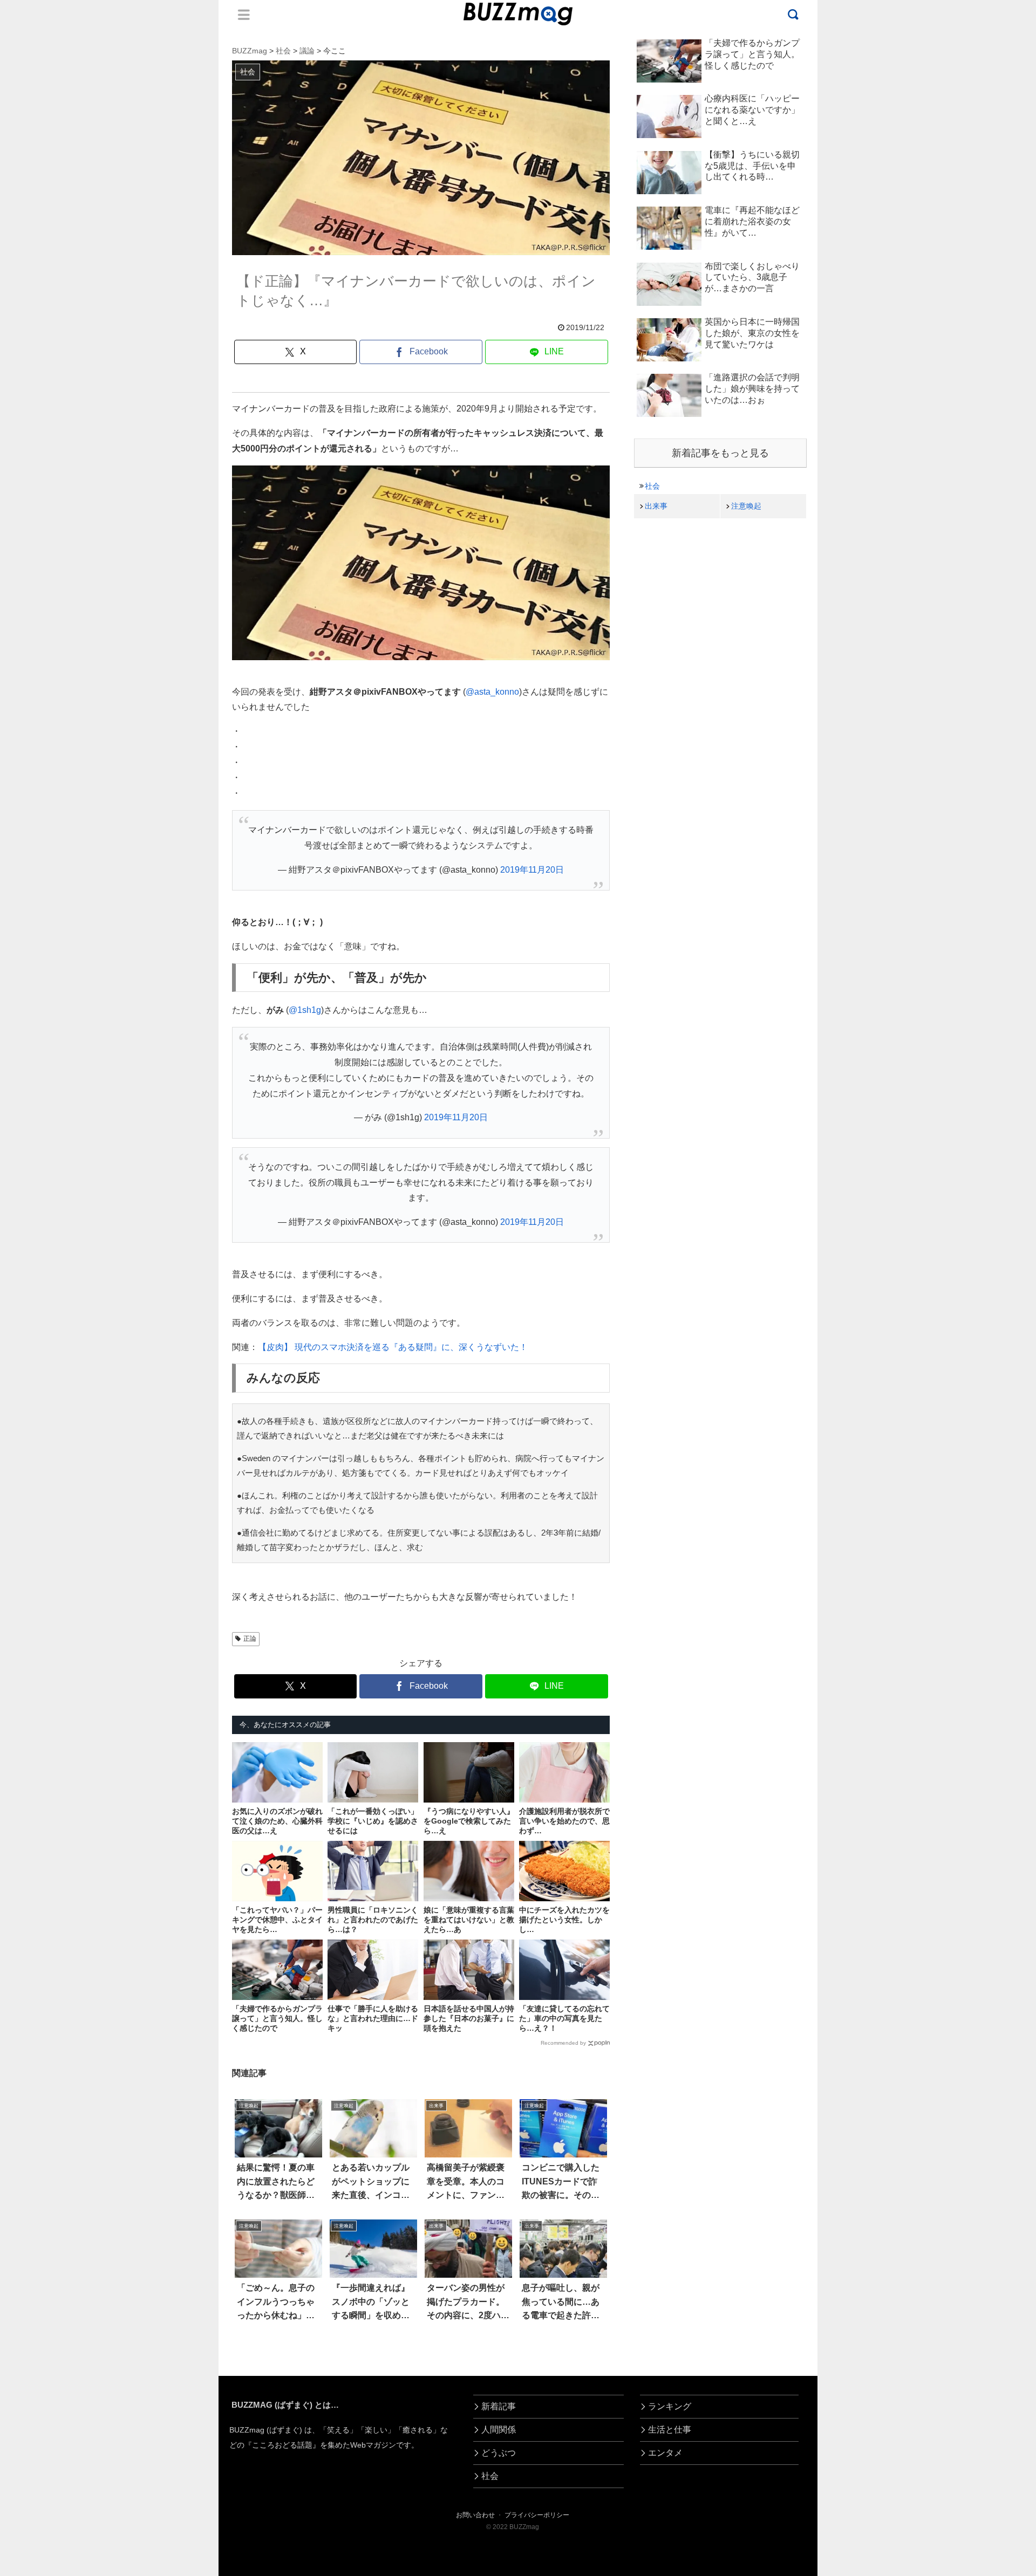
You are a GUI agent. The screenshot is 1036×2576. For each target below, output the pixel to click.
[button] (60, 1993)
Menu (244, 15)
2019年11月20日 (532, 870)
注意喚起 (746, 506)
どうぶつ (499, 2453)
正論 (250, 1639)
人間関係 (499, 2430)
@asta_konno (492, 692)
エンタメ (665, 2453)
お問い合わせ (475, 2515)
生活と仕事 (670, 2430)
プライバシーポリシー (537, 2515)
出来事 (656, 506)
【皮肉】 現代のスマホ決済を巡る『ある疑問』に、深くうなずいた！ (393, 1347)
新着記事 (499, 2406)
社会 (652, 486)
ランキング (670, 2406)
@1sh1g (305, 1010)
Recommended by (563, 2043)
